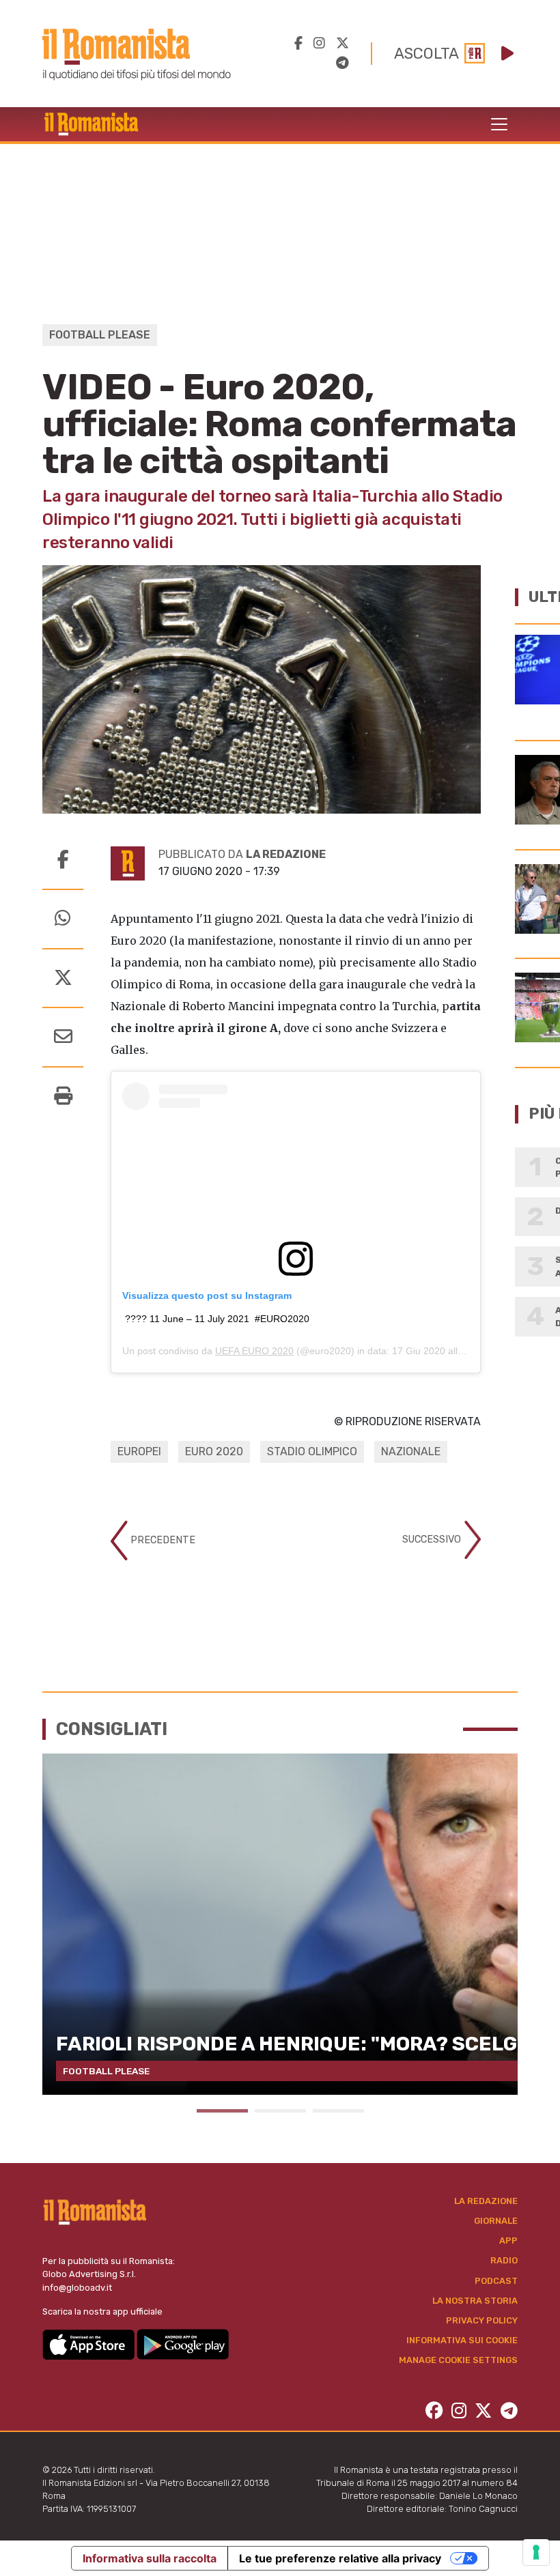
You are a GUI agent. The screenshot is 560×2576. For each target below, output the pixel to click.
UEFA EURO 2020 (254, 1351)
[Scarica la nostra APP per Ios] (89, 2344)
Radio (504, 2260)
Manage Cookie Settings (458, 2360)
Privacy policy (482, 2320)
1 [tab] (222, 2111)
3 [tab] (338, 2111)
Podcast (496, 2281)
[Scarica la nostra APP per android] (183, 2344)
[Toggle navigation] (499, 124)
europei (139, 1451)
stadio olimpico (312, 1451)
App (508, 2241)
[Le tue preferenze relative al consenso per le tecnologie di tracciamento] (536, 2552)
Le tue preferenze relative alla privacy (340, 2558)
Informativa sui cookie (462, 2340)
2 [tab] (280, 2111)
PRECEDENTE (162, 1540)
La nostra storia (475, 2301)
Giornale (496, 2221)
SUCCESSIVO (433, 1540)
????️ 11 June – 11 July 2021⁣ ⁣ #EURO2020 (217, 1319)
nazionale (411, 1451)
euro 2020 (214, 1451)
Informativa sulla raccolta (150, 2558)
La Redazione (486, 2201)
